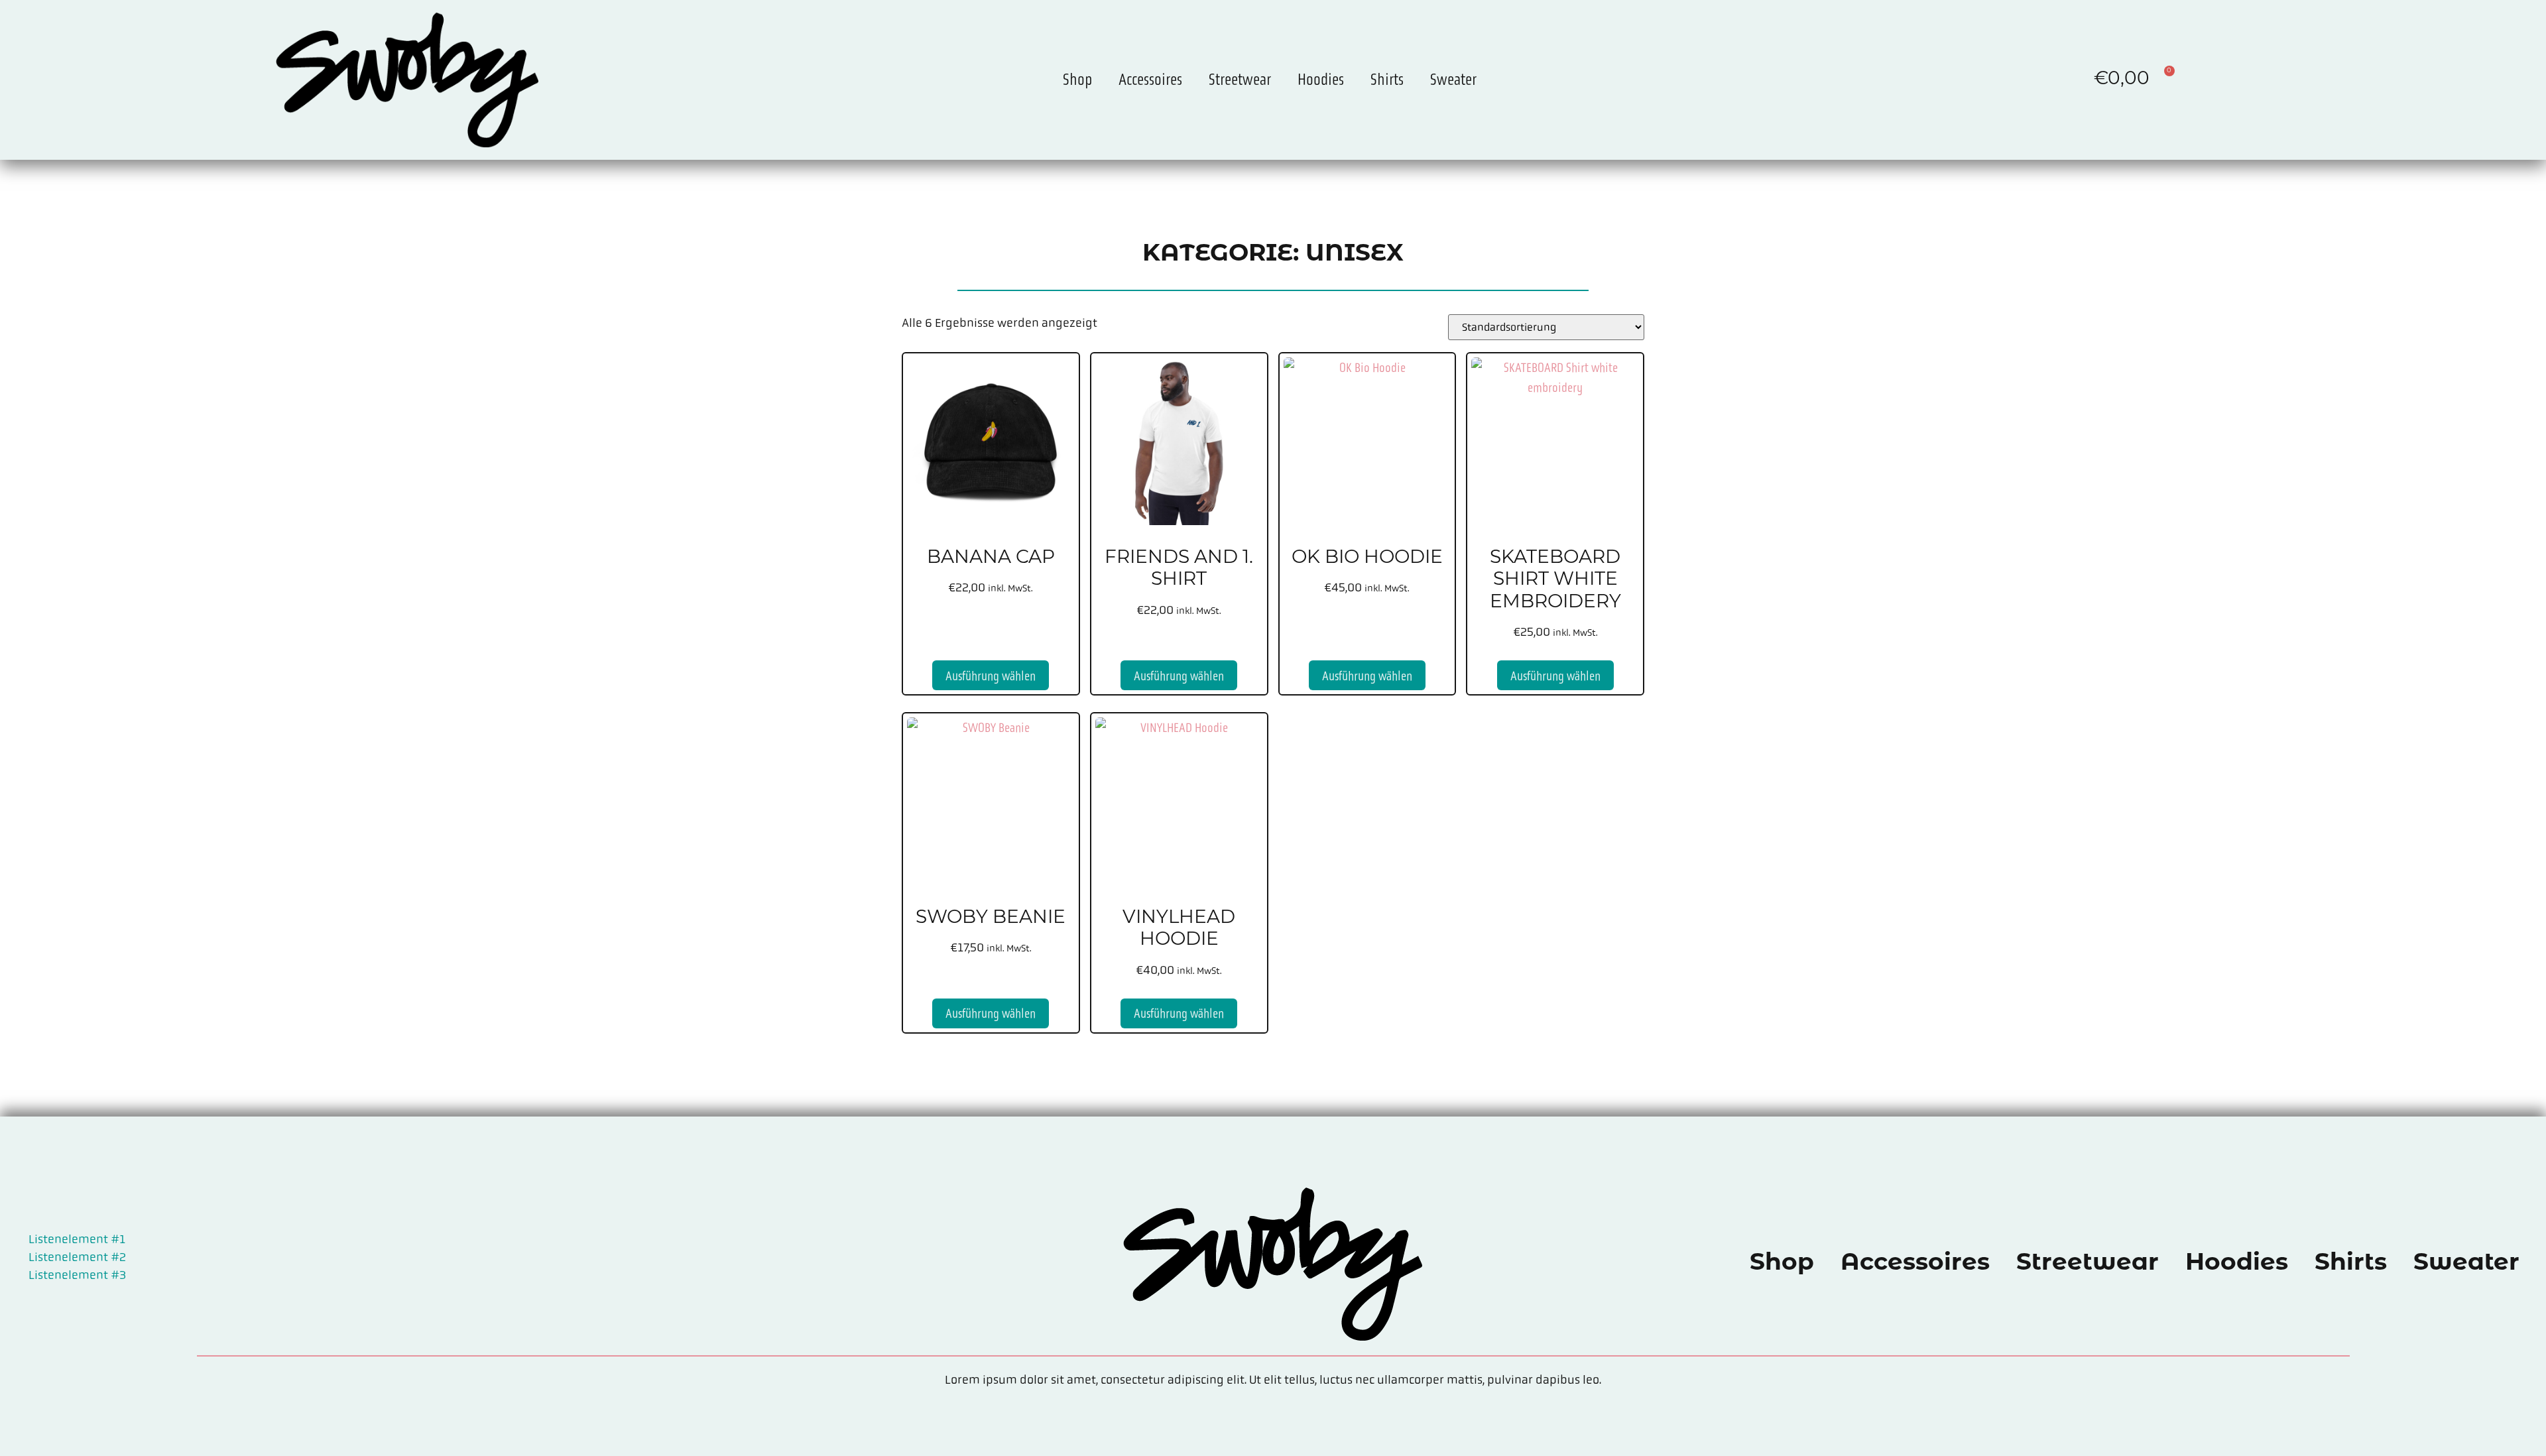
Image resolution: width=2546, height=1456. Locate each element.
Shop (1077, 79)
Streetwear (1240, 79)
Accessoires (1150, 79)
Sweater (1453, 79)
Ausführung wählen (991, 676)
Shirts (1387, 79)
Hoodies (1321, 79)
